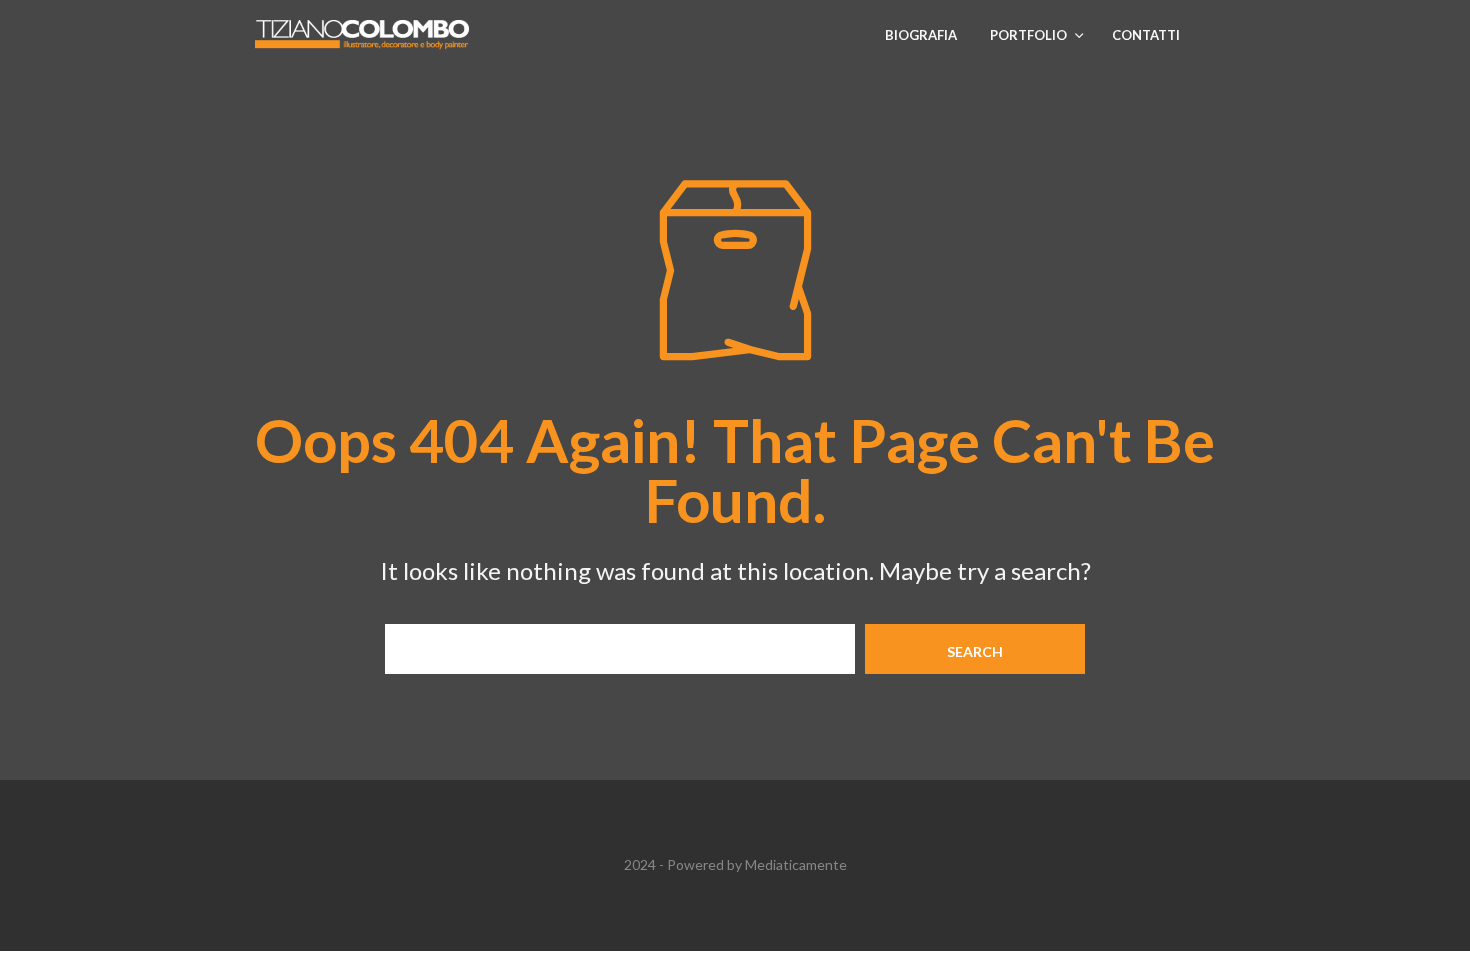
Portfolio (1028, 35)
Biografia (921, 35)
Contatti (1146, 35)
